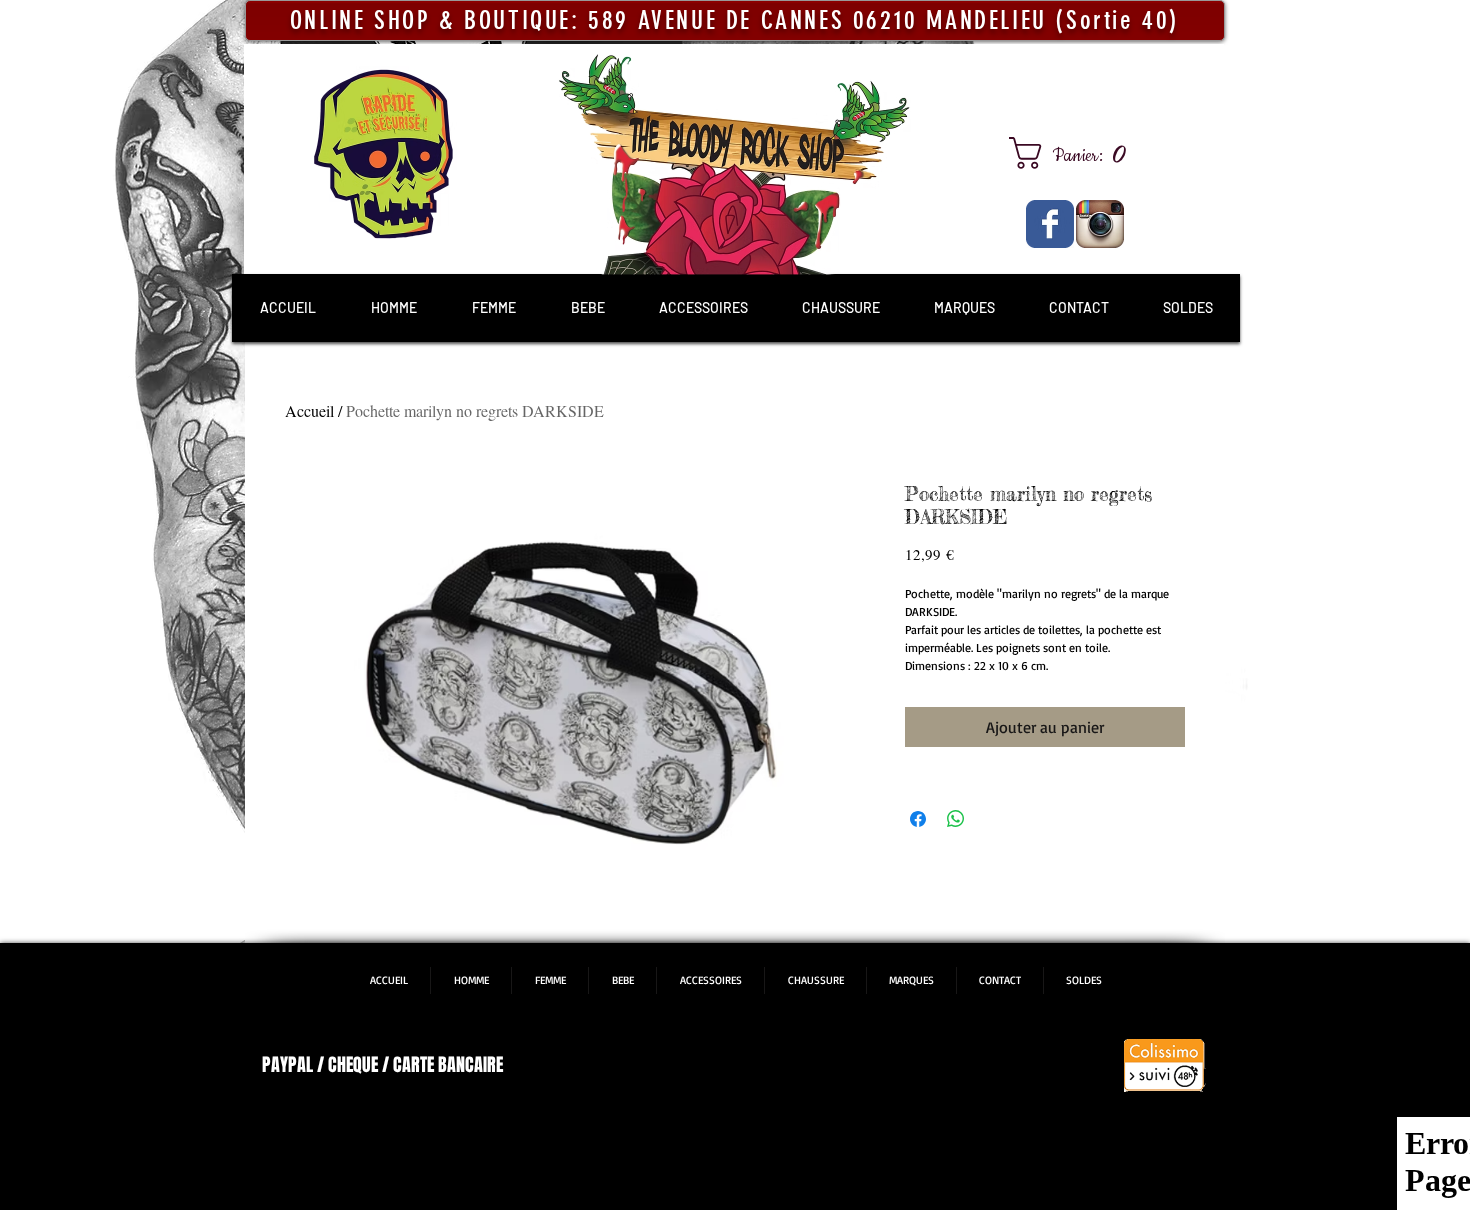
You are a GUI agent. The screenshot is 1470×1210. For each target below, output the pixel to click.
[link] (1075, 153)
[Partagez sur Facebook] (918, 819)
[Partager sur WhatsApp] (956, 819)
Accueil (309, 410)
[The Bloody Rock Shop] (1050, 224)
